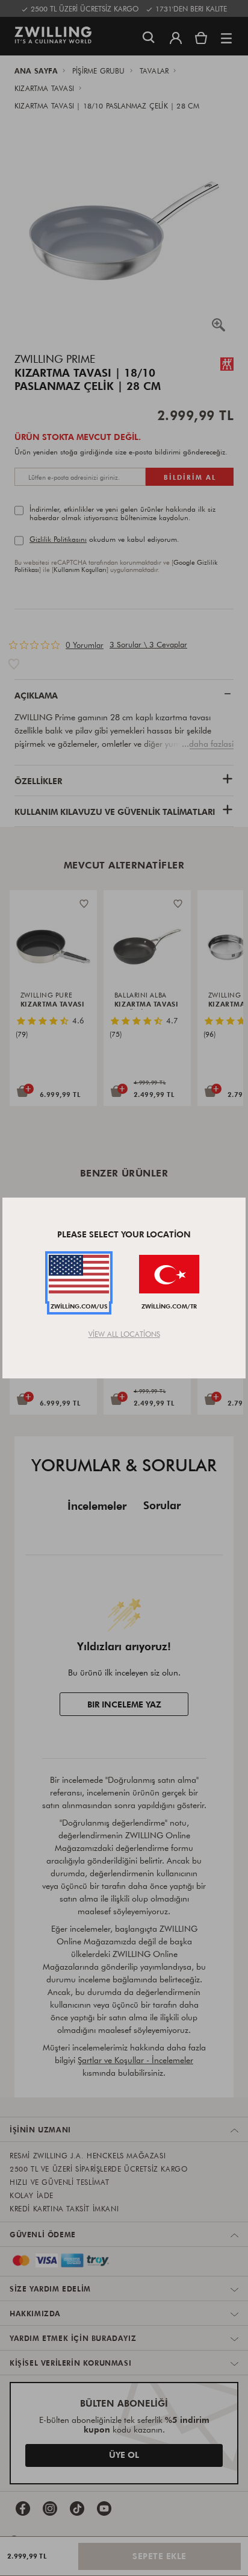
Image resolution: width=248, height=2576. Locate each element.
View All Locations (124, 1334)
